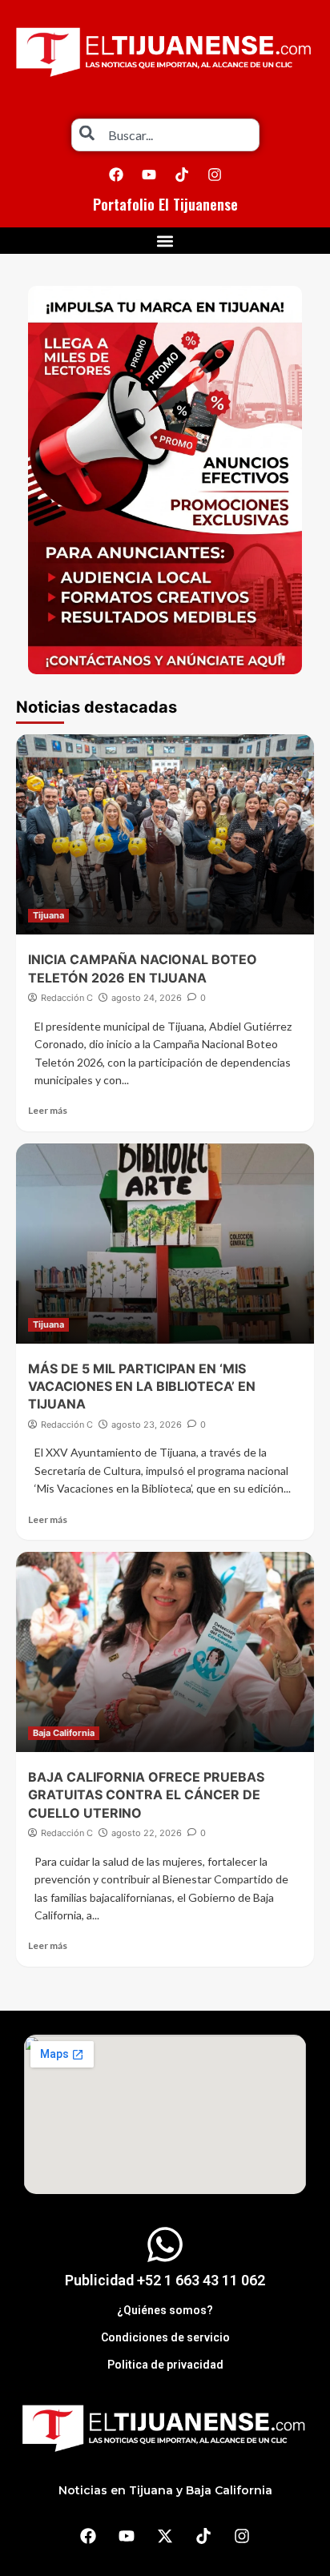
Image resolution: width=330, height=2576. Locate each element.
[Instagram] (215, 175)
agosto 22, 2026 (147, 1833)
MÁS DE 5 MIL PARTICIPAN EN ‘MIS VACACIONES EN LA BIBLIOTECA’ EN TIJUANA (142, 1386)
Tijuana (48, 915)
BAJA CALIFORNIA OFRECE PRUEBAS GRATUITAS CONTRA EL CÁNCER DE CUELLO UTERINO (146, 1795)
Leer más (48, 1110)
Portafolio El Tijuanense (165, 204)
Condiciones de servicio (165, 2337)
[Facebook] (116, 175)
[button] (165, 241)
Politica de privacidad (165, 2365)
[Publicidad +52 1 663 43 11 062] (165, 2244)
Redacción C (67, 998)
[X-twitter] (165, 2536)
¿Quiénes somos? (165, 2310)
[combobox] (165, 135)
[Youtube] (149, 175)
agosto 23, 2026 (147, 1425)
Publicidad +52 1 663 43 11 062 (165, 2280)
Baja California (64, 1733)
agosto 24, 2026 (147, 998)
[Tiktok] (182, 175)
